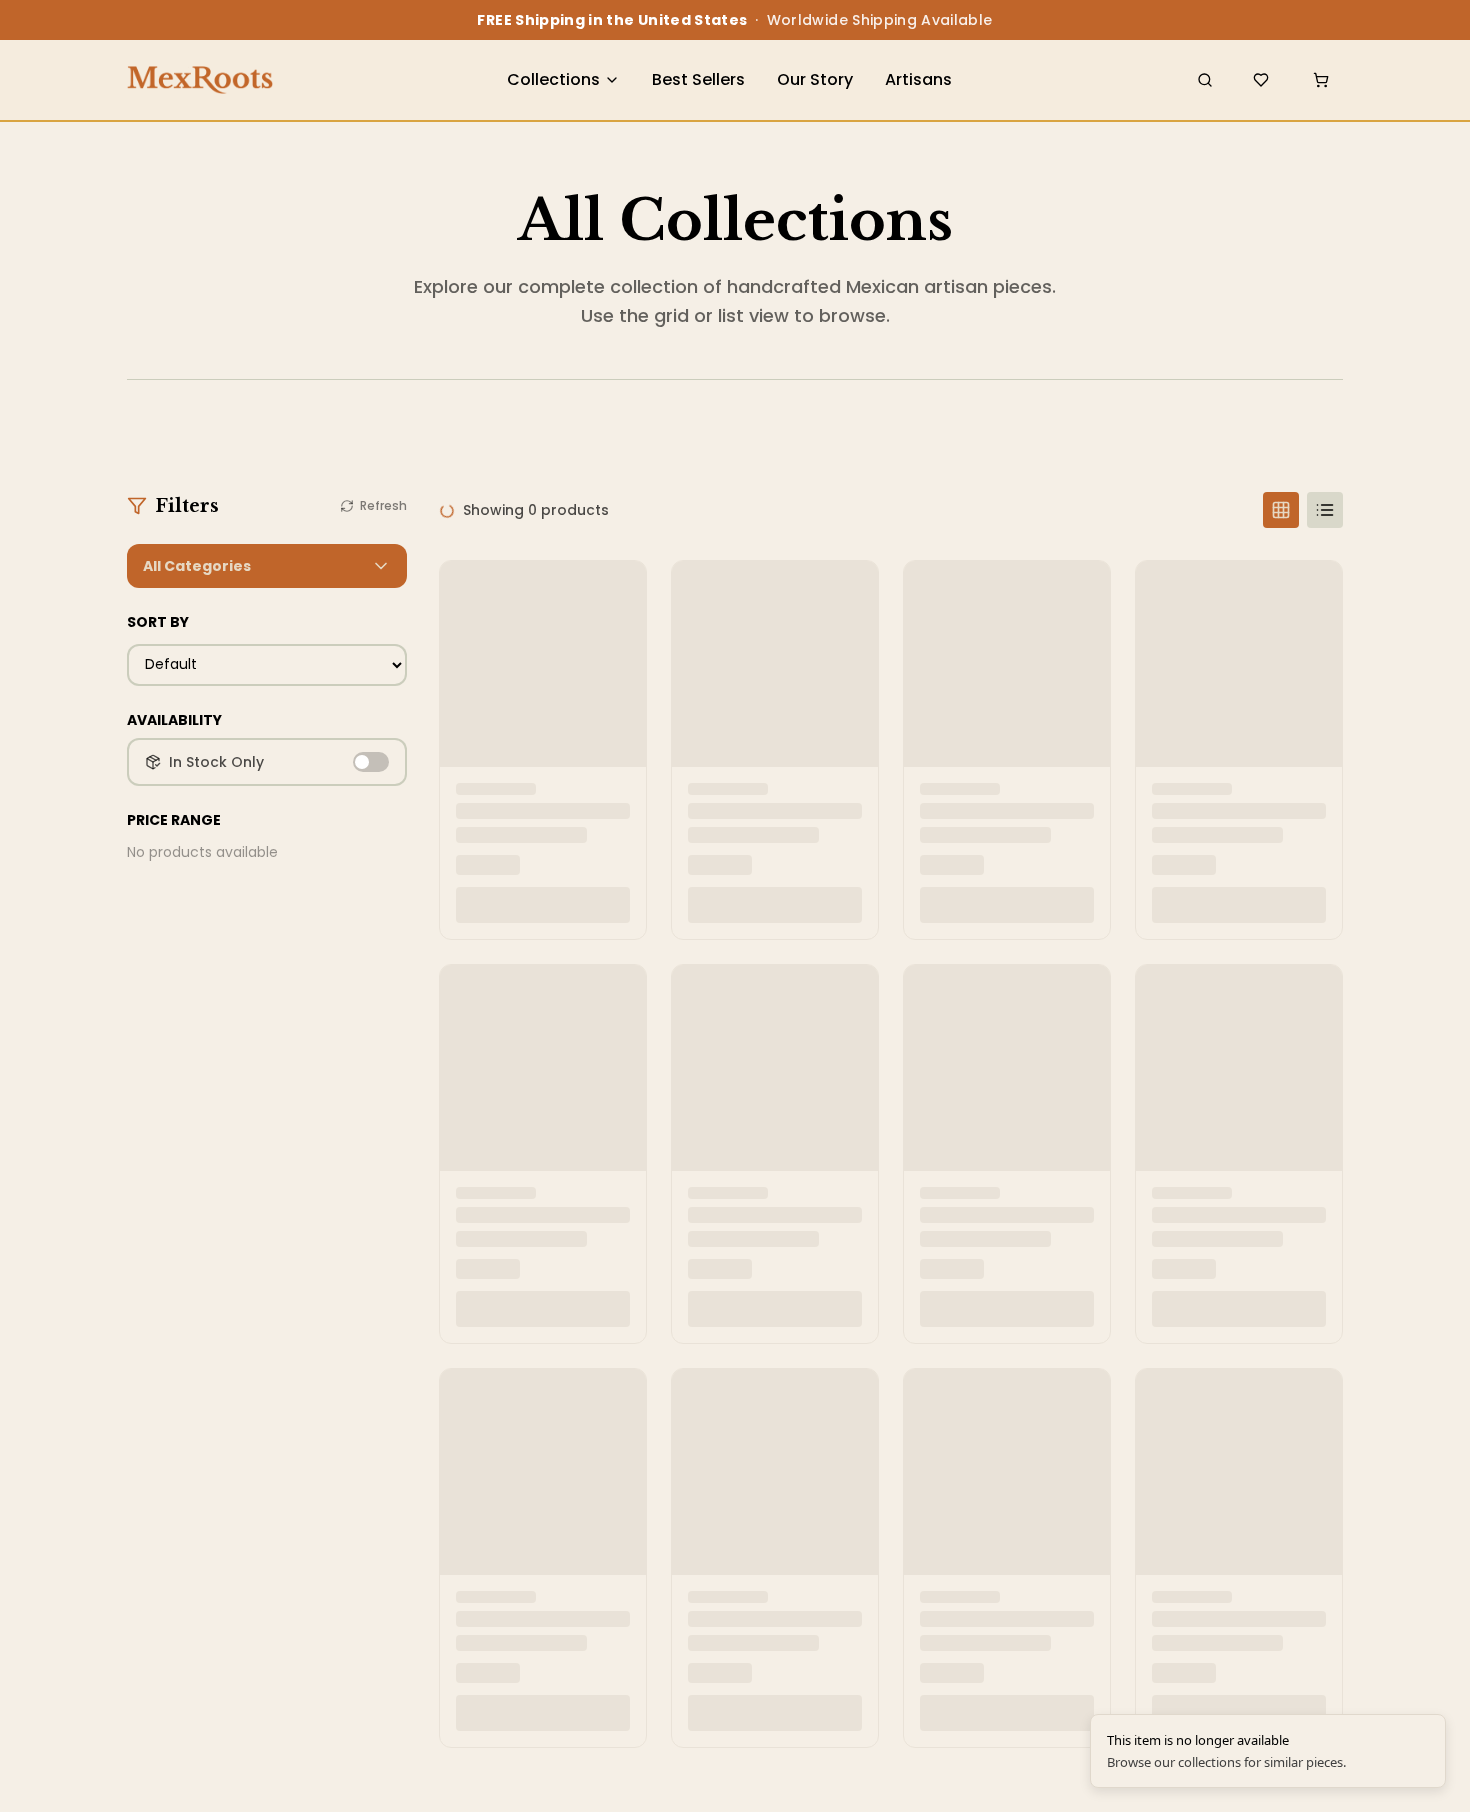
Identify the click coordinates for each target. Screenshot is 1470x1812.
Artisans (918, 79)
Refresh (383, 506)
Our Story (815, 79)
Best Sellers (698, 79)
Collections (553, 79)
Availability (174, 720)
